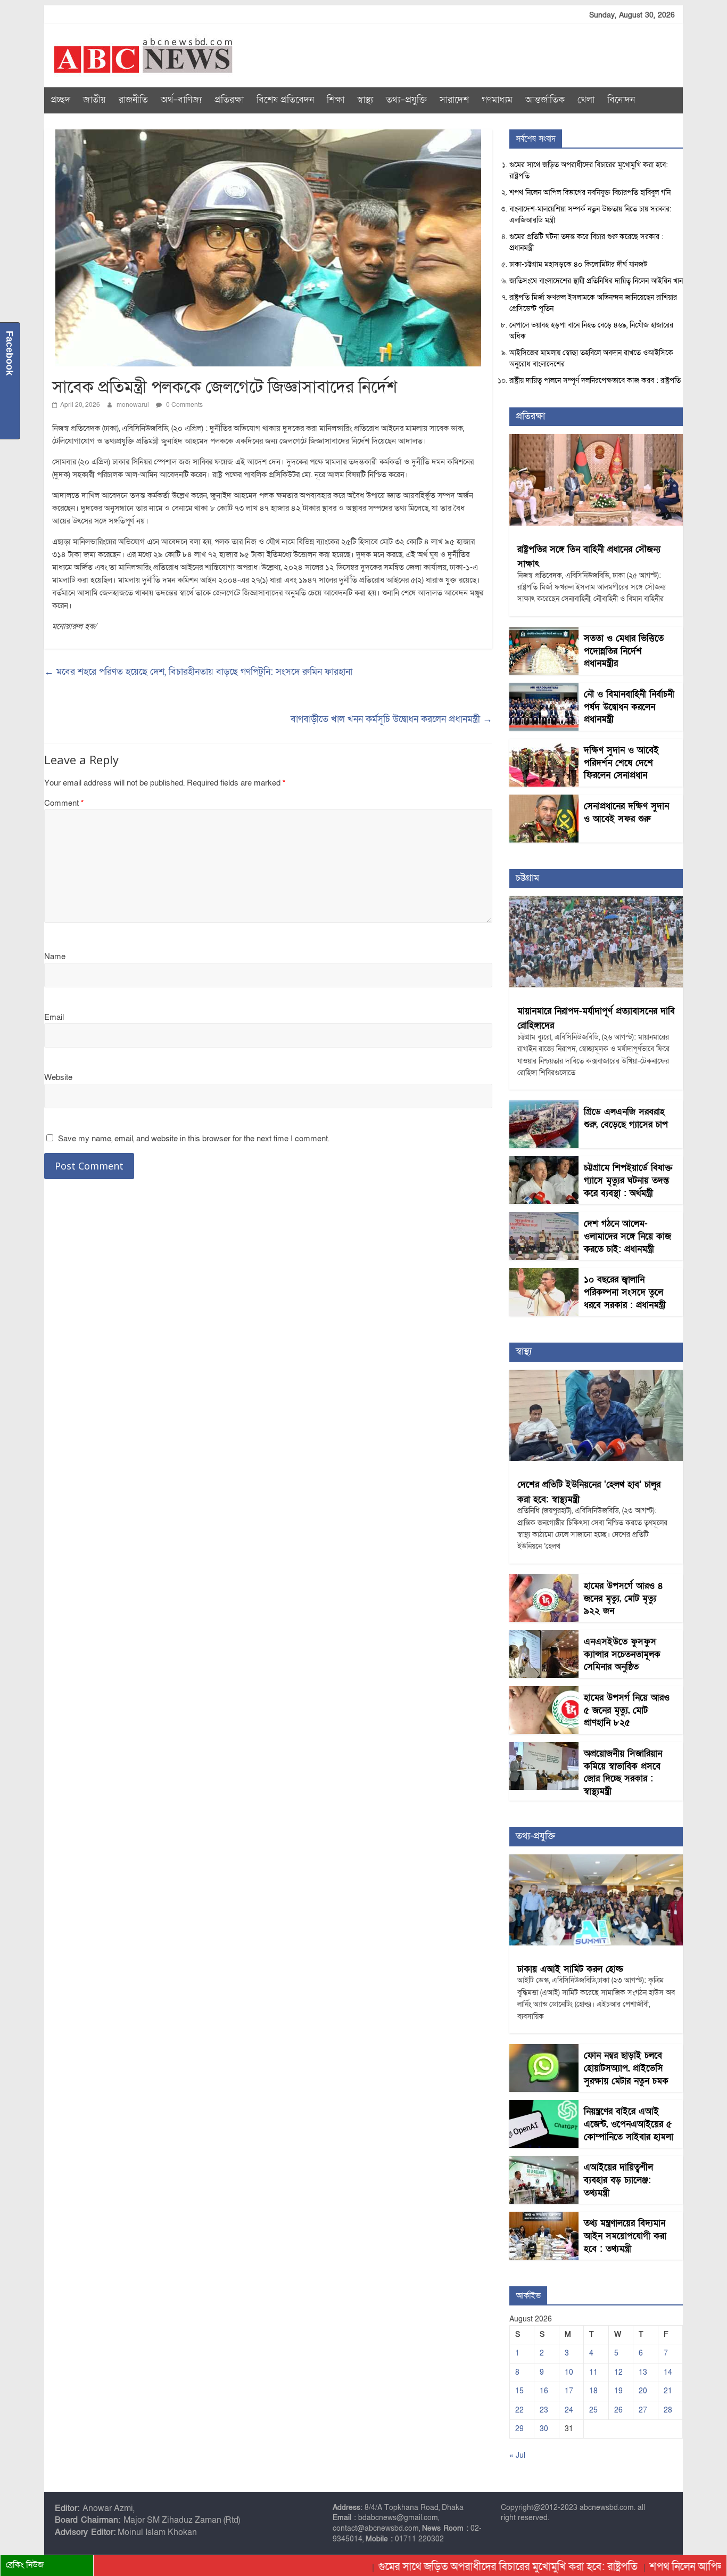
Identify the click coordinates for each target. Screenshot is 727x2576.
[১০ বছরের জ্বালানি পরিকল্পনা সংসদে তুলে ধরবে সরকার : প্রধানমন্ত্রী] (544, 1274)
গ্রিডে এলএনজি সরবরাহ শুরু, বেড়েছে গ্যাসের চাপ (626, 1118)
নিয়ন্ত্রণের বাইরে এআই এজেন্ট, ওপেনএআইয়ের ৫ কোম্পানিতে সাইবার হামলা (629, 2124)
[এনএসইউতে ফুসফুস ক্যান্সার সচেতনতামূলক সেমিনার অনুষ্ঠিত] (544, 1636)
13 (643, 2372)
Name (55, 956)
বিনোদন (621, 100)
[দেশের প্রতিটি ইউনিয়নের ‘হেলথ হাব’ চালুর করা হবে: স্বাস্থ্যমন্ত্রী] (596, 1375)
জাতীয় (94, 100)
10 (569, 2372)
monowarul (134, 405)
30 (544, 2429)
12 (618, 2372)
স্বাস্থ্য (365, 100)
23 (544, 2410)
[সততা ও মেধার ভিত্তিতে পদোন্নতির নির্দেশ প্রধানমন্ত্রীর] (544, 632)
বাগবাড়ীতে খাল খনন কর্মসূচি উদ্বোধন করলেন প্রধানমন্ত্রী (391, 719)
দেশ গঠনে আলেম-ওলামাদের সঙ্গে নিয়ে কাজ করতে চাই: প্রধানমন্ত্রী (627, 1236)
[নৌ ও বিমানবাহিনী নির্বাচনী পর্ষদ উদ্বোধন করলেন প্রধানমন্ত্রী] (544, 688)
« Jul (517, 2455)
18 (593, 2391)
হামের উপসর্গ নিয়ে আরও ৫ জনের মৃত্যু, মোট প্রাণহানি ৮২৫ (627, 1710)
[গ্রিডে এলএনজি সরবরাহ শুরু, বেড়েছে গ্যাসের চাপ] (544, 1106)
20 (643, 2391)
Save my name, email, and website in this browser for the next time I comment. (194, 1139)
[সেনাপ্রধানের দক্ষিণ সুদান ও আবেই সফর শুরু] (544, 800)
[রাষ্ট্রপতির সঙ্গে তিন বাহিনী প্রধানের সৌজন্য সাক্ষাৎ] (596, 440)
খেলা (586, 100)
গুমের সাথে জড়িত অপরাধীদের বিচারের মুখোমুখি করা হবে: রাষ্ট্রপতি (456, 2567)
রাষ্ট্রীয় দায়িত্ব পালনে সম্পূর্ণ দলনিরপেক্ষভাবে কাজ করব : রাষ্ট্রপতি (595, 381)
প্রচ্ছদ (60, 100)
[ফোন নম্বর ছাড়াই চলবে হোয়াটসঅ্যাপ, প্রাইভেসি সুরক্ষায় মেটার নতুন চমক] (544, 2050)
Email (54, 1017)
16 (544, 2391)
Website (58, 1077)
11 (593, 2372)
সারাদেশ (454, 100)
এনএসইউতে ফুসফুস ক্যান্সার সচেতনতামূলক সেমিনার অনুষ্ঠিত (622, 1654)
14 (668, 2372)
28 (668, 2410)
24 (569, 2410)
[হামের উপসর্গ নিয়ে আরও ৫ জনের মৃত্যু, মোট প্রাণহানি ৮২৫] (544, 1692)
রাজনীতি (133, 100)
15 (519, 2391)
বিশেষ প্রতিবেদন (285, 100)
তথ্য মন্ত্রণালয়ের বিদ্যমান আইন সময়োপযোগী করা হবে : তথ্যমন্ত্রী (625, 2236)
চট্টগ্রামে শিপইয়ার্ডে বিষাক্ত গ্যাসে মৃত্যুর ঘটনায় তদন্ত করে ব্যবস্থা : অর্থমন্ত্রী (628, 1180)
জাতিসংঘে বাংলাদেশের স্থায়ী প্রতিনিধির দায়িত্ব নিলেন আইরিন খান (596, 281)
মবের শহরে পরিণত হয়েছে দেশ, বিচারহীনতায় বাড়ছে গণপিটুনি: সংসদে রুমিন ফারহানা (198, 672)
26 (618, 2410)
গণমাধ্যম (497, 100)
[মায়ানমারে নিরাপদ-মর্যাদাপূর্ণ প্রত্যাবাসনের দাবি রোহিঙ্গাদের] (596, 901)
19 (618, 2391)
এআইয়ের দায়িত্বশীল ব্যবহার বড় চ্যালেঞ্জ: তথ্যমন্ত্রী (618, 2180)
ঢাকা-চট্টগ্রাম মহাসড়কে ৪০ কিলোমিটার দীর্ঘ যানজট (578, 264)
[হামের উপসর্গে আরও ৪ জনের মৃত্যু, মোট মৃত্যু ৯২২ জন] (544, 1580)
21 (668, 2391)
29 (519, 2429)
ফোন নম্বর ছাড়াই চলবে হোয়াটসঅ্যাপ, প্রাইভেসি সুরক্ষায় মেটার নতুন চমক (626, 2068)
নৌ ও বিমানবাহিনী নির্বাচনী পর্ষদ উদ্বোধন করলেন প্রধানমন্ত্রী (629, 707)
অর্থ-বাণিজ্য (181, 100)
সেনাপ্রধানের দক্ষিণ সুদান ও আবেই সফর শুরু (626, 812)
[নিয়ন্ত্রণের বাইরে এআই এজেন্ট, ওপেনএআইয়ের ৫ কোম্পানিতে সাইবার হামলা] (544, 2105)
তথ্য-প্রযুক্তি (406, 100)
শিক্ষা (336, 100)
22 (519, 2410)
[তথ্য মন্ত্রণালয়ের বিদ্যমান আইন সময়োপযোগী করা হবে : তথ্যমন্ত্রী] (544, 2217)
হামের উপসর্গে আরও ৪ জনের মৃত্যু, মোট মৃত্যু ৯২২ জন (623, 1598)
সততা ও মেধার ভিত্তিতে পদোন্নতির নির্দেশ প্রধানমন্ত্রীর (624, 651)
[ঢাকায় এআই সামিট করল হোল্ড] (596, 1860)
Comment (64, 803)
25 (593, 2410)
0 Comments (184, 405)
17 (569, 2391)
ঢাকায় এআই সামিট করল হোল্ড (570, 1969)
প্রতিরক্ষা (229, 100)
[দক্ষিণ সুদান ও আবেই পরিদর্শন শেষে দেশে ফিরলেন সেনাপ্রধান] (544, 744)
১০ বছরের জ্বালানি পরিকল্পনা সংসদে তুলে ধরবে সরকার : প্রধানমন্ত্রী (625, 1292)
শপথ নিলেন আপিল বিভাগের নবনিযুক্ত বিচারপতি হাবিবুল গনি (590, 193)
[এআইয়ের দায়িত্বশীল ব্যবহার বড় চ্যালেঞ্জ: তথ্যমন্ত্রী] (544, 2161)
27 (643, 2410)
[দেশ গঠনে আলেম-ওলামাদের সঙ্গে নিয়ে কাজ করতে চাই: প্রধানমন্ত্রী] (544, 1218)
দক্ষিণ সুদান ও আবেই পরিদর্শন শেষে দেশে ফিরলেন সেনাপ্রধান (621, 763)
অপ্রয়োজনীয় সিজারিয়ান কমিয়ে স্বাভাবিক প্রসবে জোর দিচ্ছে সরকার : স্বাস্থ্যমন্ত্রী (623, 1772)
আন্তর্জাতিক (545, 100)
